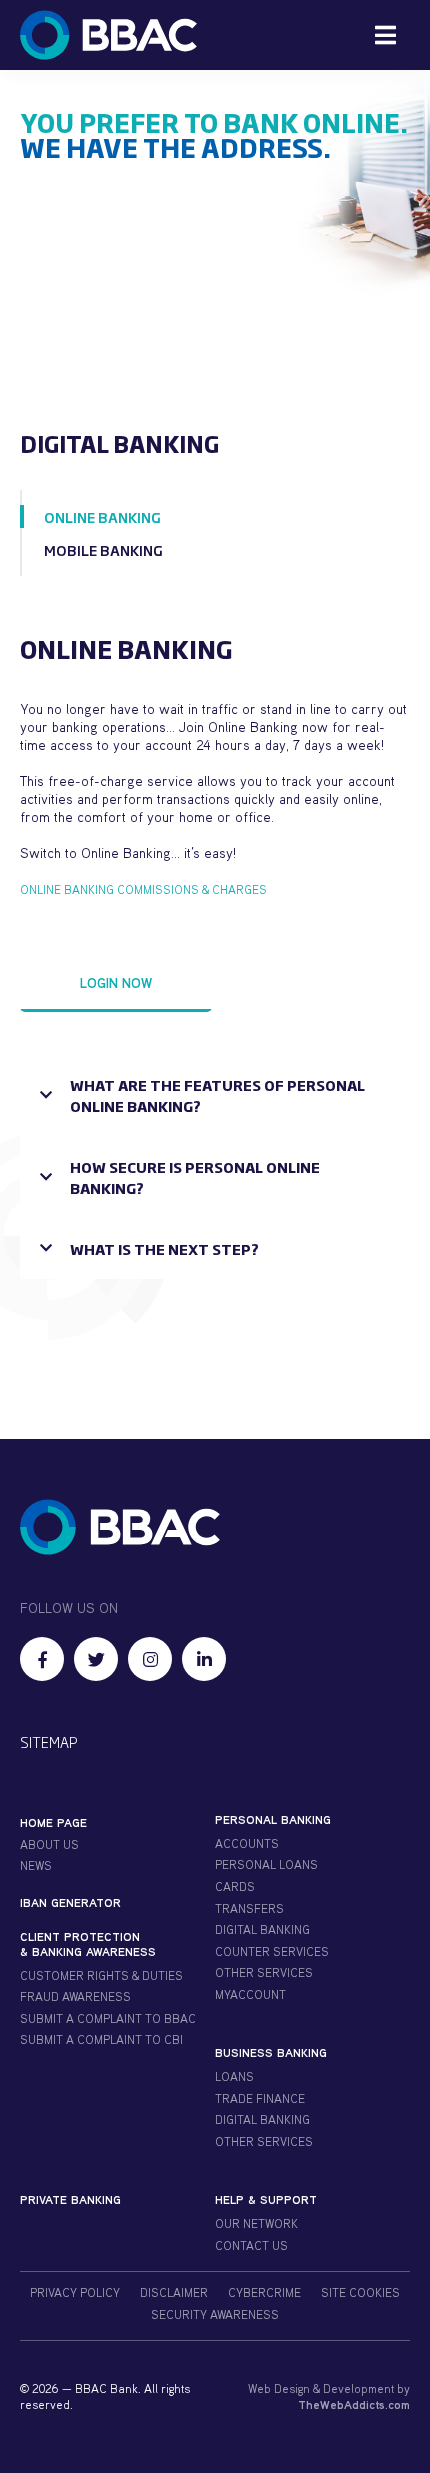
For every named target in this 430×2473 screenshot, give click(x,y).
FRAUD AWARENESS (75, 1996)
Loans (234, 2076)
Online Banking (102, 516)
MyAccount (250, 1994)
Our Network (256, 2223)
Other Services (264, 1972)
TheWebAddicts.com (354, 2404)
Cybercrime (264, 2292)
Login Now (116, 982)
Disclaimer (174, 2292)
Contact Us (251, 2245)
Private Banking (70, 2199)
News (36, 1865)
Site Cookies (360, 2292)
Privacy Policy (75, 2292)
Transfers (249, 1908)
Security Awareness (215, 2314)
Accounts (247, 1843)
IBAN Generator (70, 1902)
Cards (235, 1886)
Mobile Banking (103, 549)
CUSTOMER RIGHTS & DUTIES (101, 1975)
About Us (49, 1844)
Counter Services (272, 1951)
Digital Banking (262, 1929)
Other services (264, 2141)
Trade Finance (260, 2098)
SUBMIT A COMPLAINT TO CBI (101, 2039)
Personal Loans (266, 1864)
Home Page (53, 1822)
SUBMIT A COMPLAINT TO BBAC (108, 2018)
